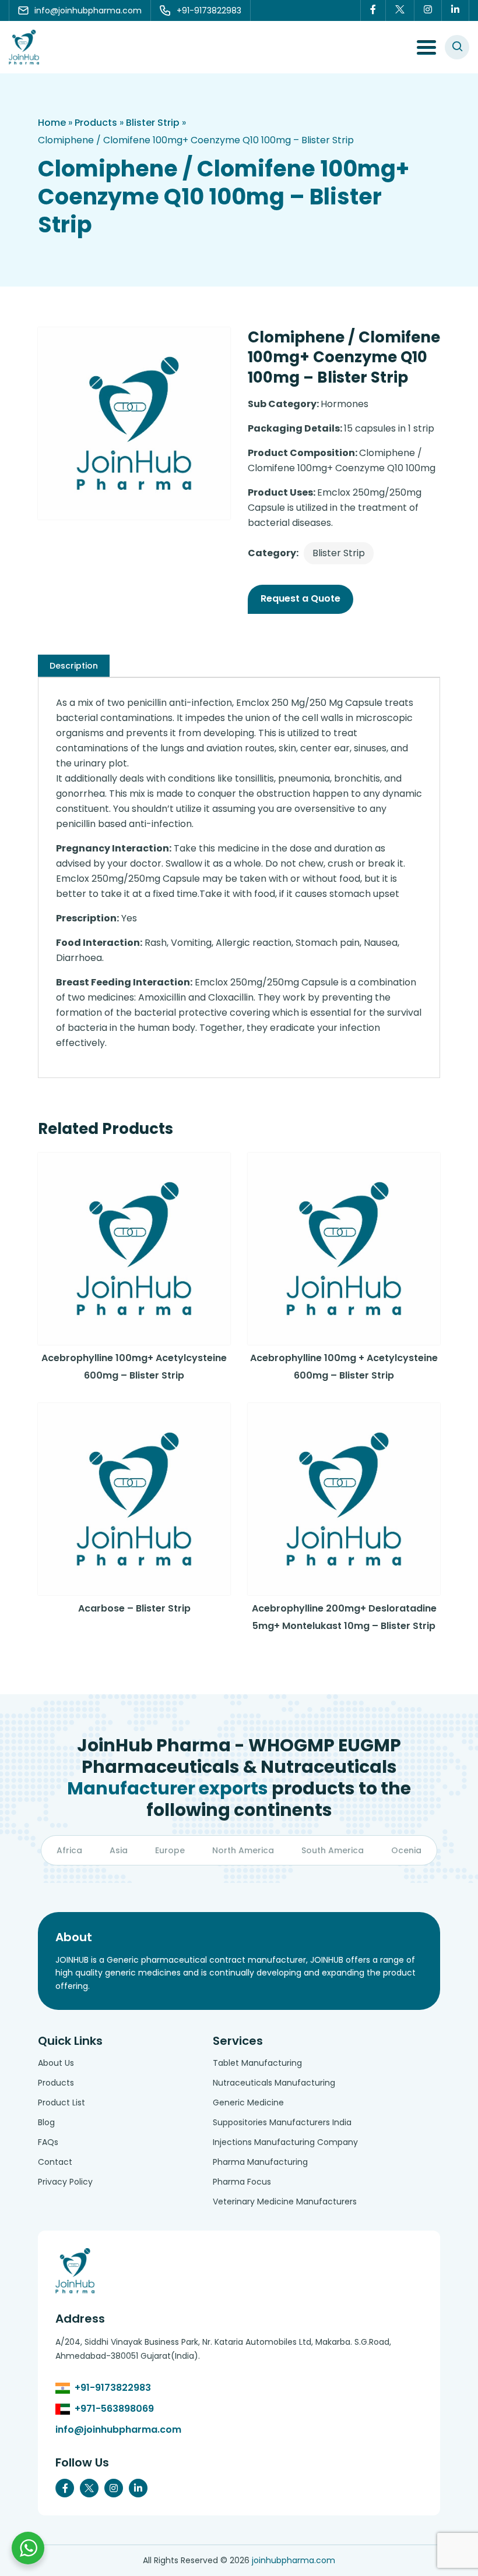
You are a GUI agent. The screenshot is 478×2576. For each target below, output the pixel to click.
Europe (170, 1850)
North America (243, 1850)
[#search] (457, 47)
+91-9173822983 (113, 2388)
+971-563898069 (114, 2409)
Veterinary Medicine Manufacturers (285, 2202)
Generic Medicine (248, 2103)
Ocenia (406, 1850)
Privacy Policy (65, 2182)
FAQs (48, 2142)
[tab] (74, 666)
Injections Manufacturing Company (285, 2142)
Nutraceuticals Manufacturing (274, 2083)
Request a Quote (300, 598)
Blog (46, 2122)
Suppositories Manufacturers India (282, 2122)
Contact (55, 2162)
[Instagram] (428, 10)
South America (333, 1850)
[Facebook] (373, 10)
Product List (61, 2103)
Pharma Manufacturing (260, 2162)
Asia (119, 1850)
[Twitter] (400, 10)
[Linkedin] (456, 10)
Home (52, 123)
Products (96, 123)
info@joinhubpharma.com (118, 2430)
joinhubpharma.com (294, 2560)
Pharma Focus (242, 2182)
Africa (69, 1850)
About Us (56, 2063)
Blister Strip (153, 123)
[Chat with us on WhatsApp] (28, 2548)
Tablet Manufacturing (257, 2063)
